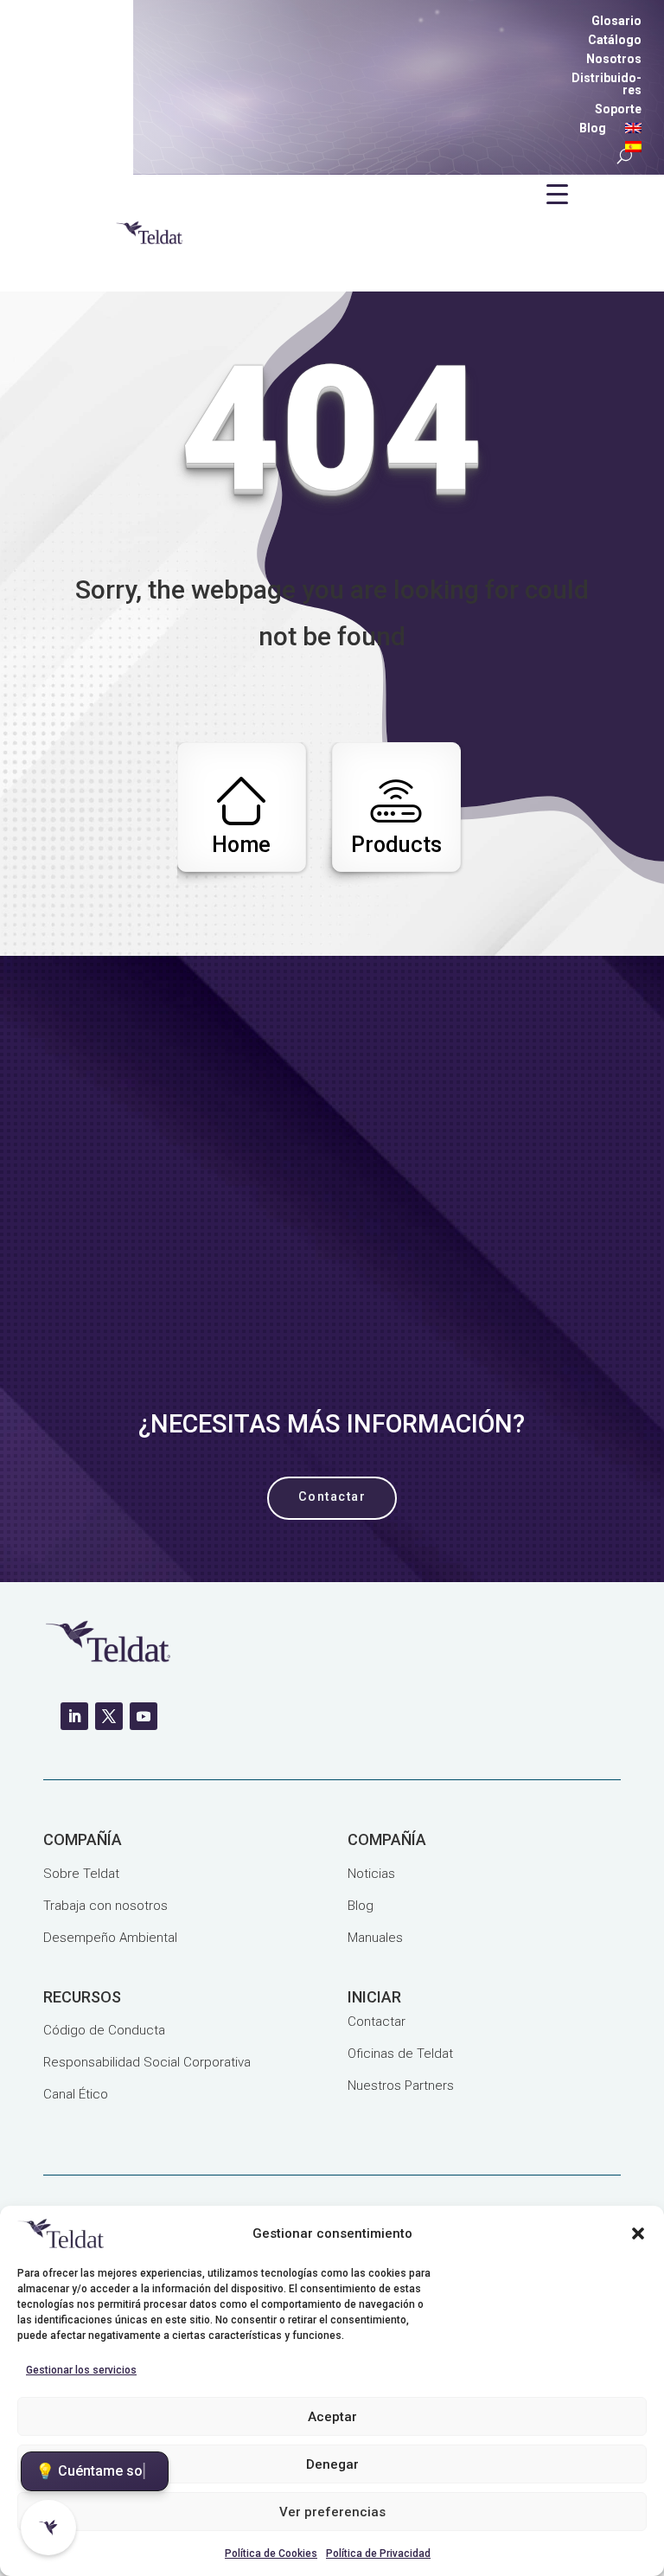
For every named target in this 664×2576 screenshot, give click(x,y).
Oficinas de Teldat (400, 2054)
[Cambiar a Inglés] (633, 131)
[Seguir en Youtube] (144, 1716)
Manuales (375, 1938)
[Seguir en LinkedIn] (74, 1716)
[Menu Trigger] (557, 194)
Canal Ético (76, 2094)
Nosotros (614, 59)
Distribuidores (607, 84)
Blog (593, 128)
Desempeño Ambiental (110, 1938)
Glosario (616, 21)
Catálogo (615, 40)
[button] (638, 2233)
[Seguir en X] (109, 1716)
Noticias (371, 1874)
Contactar (377, 2022)
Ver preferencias (332, 2512)
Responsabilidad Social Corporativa (147, 2062)
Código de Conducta (104, 2030)
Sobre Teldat (81, 1874)
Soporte (618, 109)
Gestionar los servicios (81, 2370)
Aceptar (332, 2417)
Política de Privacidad (378, 2554)
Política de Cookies (271, 2554)
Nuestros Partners (401, 2086)
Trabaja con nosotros (105, 1906)
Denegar (332, 2464)
